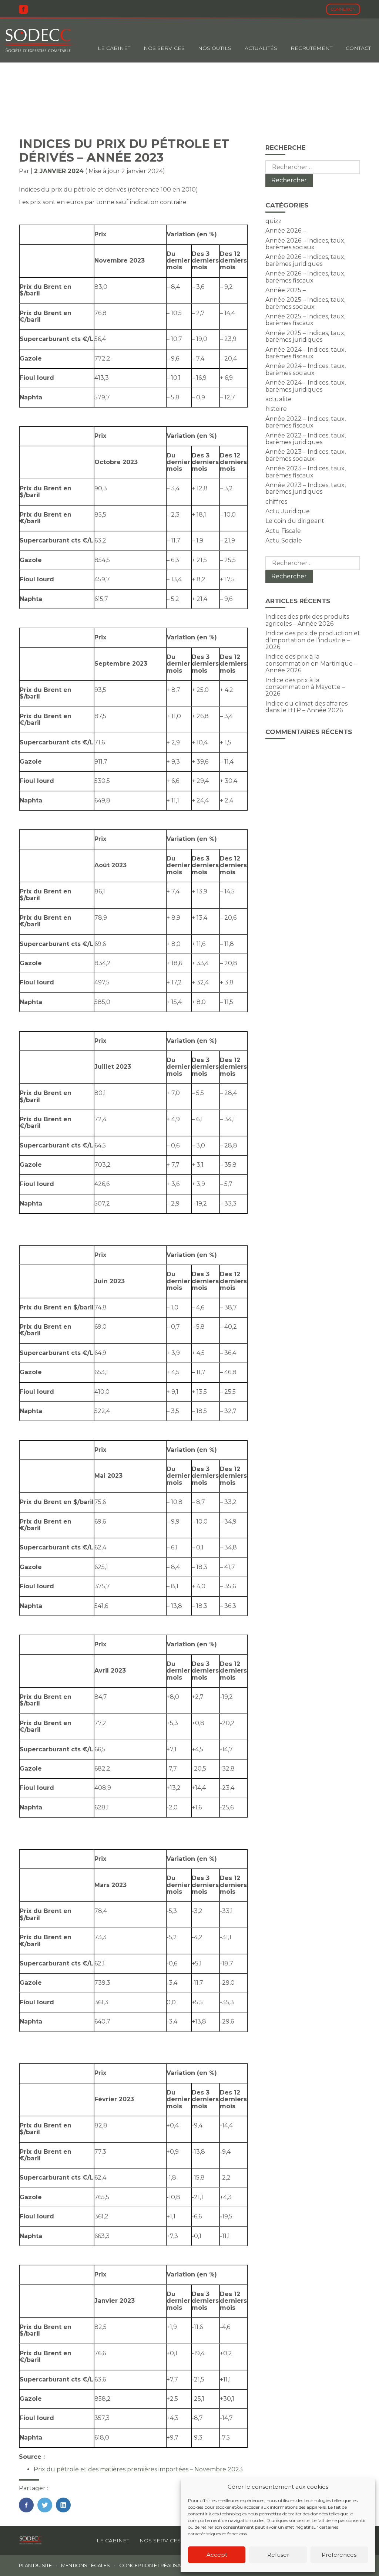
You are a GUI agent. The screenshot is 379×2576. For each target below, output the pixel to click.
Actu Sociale (284, 540)
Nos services (160, 2540)
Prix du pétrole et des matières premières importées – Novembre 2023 (138, 2469)
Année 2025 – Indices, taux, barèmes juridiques (305, 336)
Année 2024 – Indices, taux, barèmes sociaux (306, 369)
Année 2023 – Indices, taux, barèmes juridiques (306, 488)
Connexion (343, 9)
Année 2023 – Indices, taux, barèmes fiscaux (306, 472)
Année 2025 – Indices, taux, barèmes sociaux (305, 303)
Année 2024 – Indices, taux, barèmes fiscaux (306, 353)
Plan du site (35, 2565)
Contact (358, 48)
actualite (279, 399)
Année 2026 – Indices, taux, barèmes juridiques (305, 260)
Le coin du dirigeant (295, 521)
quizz (274, 221)
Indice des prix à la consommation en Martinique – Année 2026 (311, 663)
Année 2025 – (286, 290)
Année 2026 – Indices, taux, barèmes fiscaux (305, 277)
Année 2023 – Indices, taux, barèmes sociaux (306, 455)
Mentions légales (85, 2565)
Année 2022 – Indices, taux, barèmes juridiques (306, 439)
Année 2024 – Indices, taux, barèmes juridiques (306, 386)
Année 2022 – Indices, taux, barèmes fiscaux (306, 422)
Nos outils (215, 48)
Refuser (278, 2555)
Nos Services (164, 48)
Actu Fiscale (283, 531)
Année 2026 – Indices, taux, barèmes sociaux (305, 244)
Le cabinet (114, 48)
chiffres (276, 502)
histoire (276, 409)
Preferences (339, 2555)
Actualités (261, 48)
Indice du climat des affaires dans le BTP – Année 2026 (306, 707)
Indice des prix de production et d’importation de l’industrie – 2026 (313, 640)
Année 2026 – (286, 231)
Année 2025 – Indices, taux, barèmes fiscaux (305, 320)
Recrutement (311, 48)
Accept (217, 2555)
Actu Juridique (288, 511)
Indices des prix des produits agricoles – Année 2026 (307, 620)
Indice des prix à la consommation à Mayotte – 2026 (305, 687)
